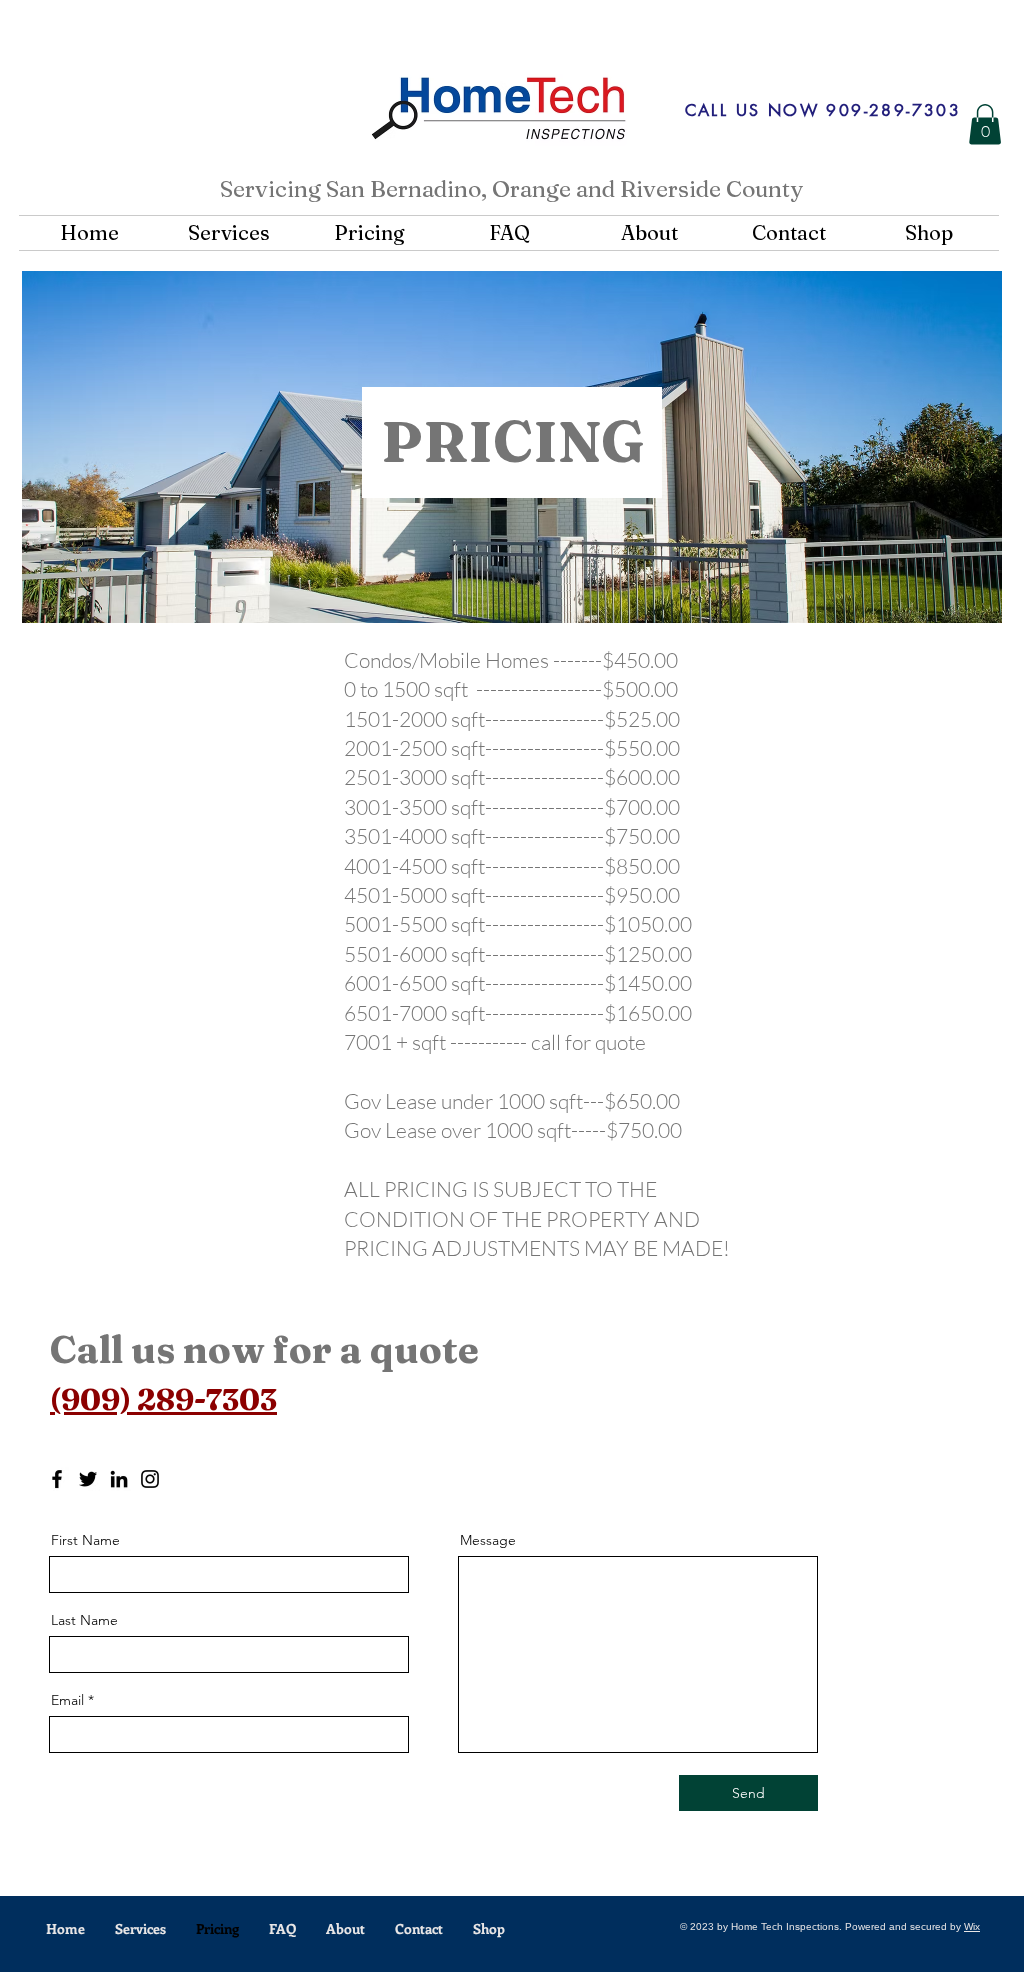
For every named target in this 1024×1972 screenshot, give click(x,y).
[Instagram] (150, 1479)
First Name (85, 1540)
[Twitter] (88, 1479)
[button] (985, 124)
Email (67, 1700)
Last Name (84, 1620)
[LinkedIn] (119, 1479)
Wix (972, 1926)
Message (488, 1540)
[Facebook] (57, 1479)
